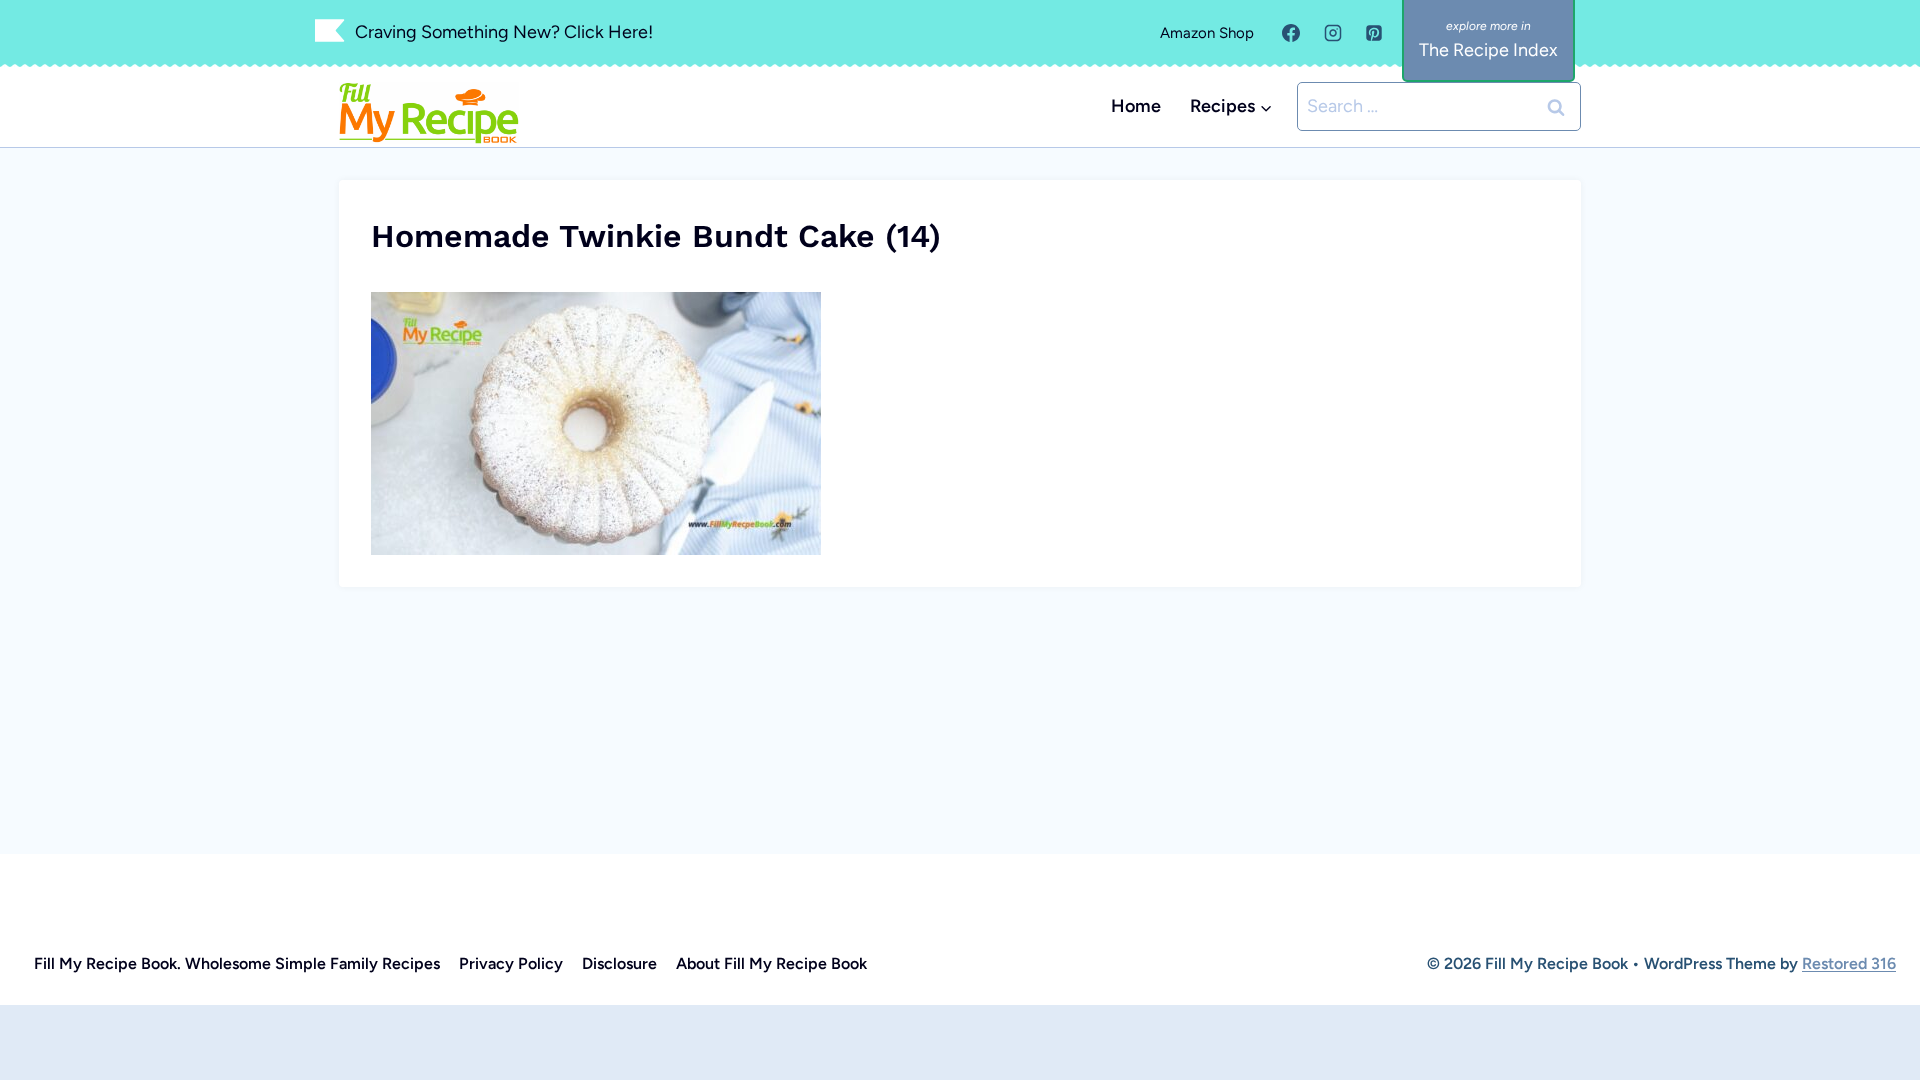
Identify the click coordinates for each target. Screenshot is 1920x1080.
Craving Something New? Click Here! (504, 32)
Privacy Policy (511, 963)
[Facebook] (1291, 33)
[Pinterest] (1374, 33)
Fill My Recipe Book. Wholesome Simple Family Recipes (237, 963)
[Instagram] (1333, 33)
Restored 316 (1849, 963)
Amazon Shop (1207, 33)
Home (1136, 106)
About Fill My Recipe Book (771, 963)
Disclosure (619, 963)
